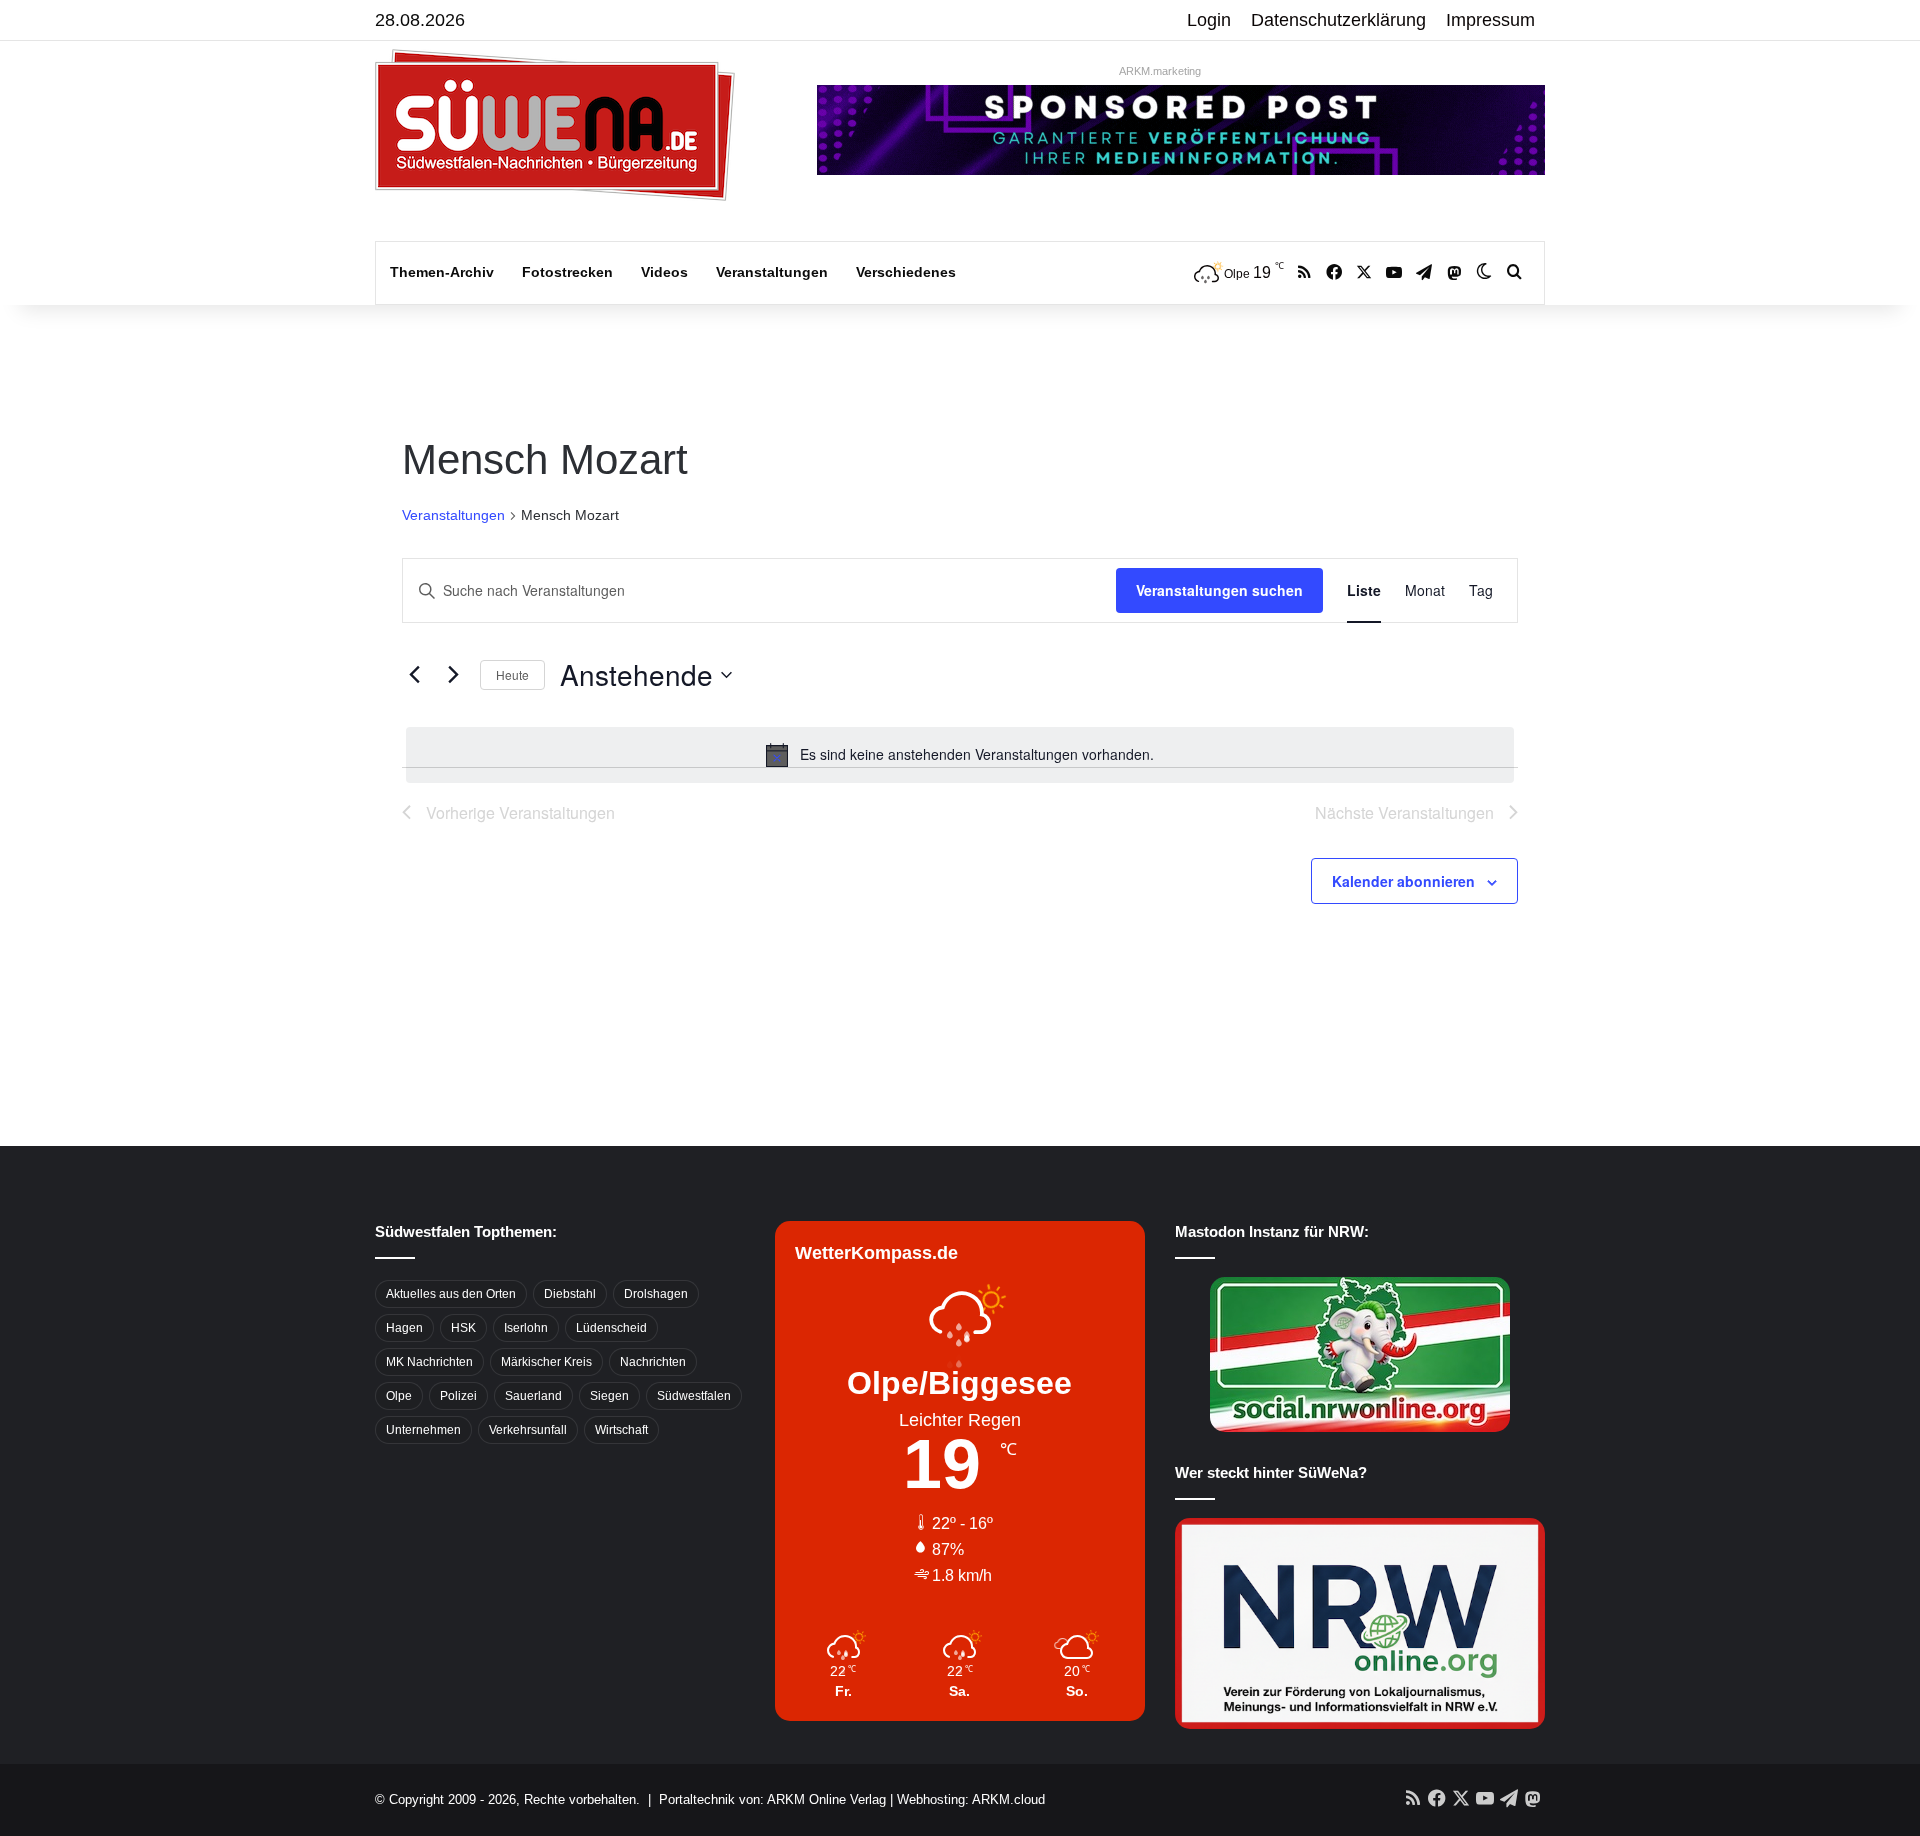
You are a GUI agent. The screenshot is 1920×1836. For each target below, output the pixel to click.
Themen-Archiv (442, 272)
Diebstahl (570, 1294)
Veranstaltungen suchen (1219, 590)
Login (1209, 20)
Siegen (609, 1396)
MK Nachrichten (429, 1362)
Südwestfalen (694, 1396)
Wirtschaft (621, 1430)
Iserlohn (526, 1328)
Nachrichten (653, 1362)
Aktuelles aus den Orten (451, 1294)
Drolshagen (656, 1294)
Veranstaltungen (772, 272)
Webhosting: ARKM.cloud (971, 1799)
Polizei (458, 1396)
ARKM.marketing (1160, 71)
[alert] (960, 755)
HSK (463, 1328)
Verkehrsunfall (528, 1430)
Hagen (404, 1328)
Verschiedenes (906, 272)
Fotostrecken (567, 272)
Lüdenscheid (611, 1328)
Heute (512, 674)
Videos (664, 272)
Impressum (1490, 20)
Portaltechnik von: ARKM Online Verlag (772, 1799)
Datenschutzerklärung (1338, 20)
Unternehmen (423, 1430)
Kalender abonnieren (1403, 881)
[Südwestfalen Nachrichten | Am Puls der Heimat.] (555, 125)
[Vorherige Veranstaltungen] (414, 675)
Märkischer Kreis (546, 1362)
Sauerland (533, 1396)
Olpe (399, 1396)
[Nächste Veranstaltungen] (453, 675)
